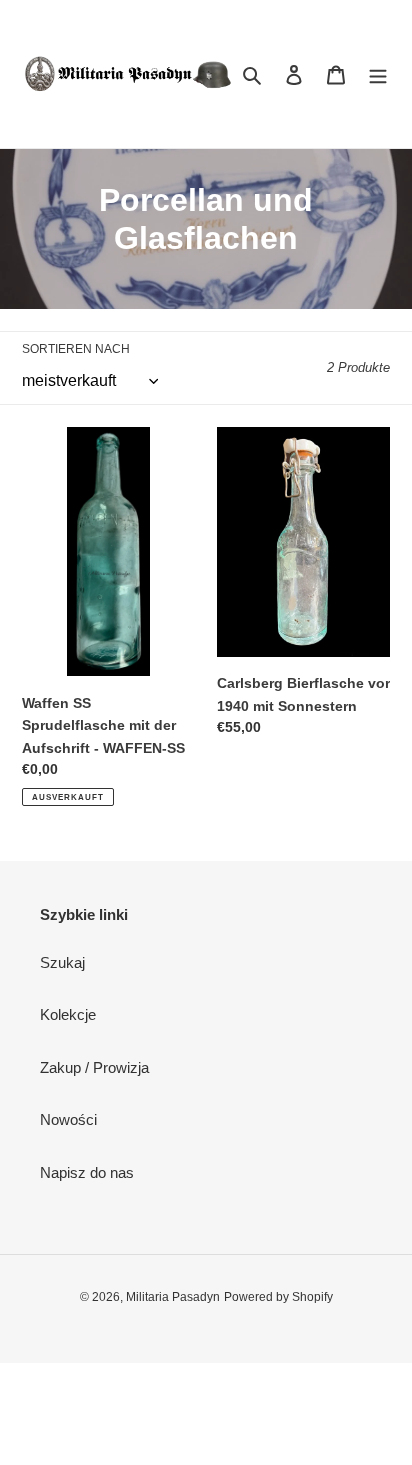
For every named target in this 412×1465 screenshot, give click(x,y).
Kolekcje (68, 1014)
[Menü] (378, 74)
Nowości (68, 1119)
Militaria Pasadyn (173, 1297)
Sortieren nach (76, 349)
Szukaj (62, 962)
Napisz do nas (87, 1172)
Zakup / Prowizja (94, 1067)
